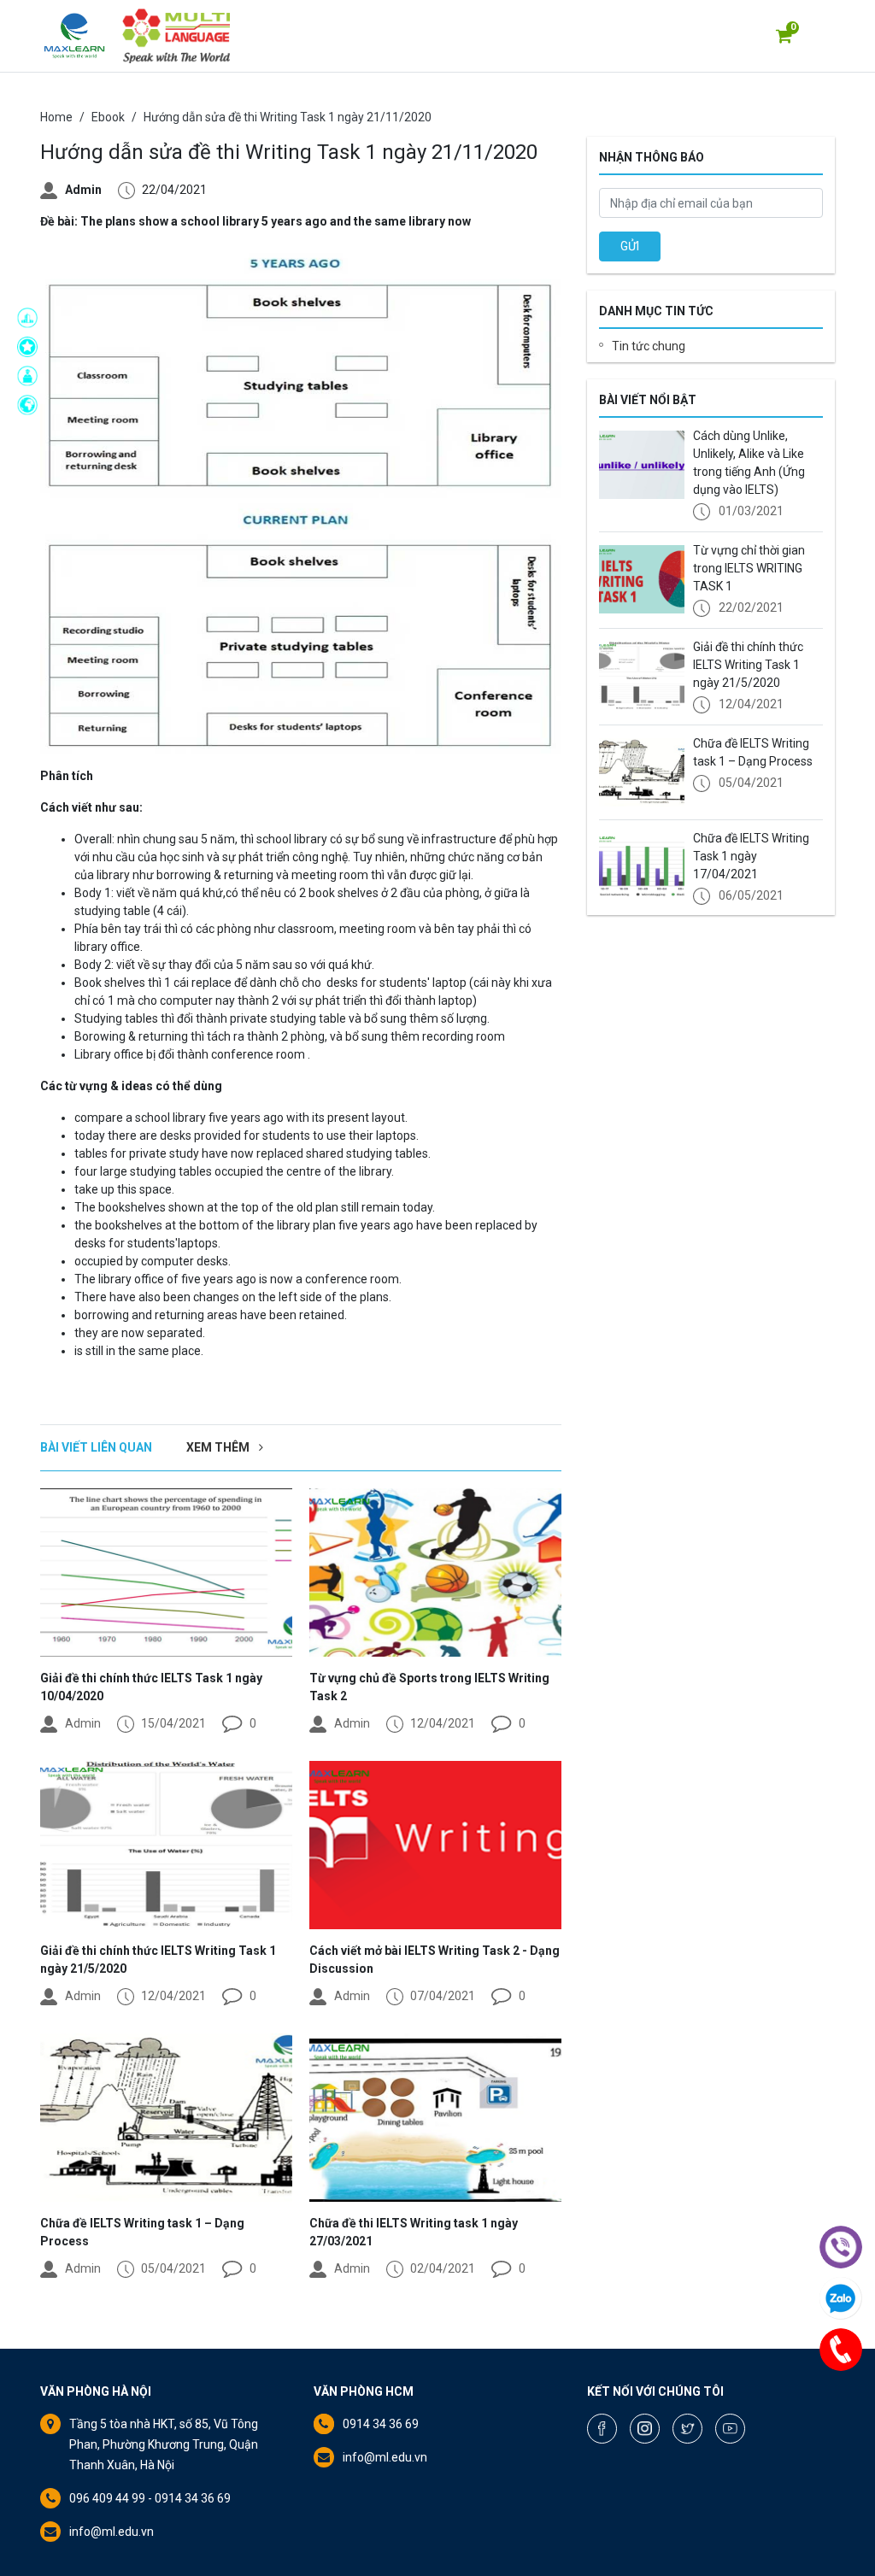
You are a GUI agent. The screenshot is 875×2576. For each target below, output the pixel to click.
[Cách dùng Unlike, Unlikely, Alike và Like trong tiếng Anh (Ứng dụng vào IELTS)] (642, 465)
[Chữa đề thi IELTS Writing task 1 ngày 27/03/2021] (435, 2118)
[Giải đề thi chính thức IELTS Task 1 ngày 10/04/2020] (166, 1573)
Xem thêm (219, 1447)
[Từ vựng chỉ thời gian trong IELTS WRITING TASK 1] (642, 579)
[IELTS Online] (32, 376)
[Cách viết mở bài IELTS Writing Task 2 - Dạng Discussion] (435, 1845)
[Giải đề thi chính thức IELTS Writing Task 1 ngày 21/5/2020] (166, 1845)
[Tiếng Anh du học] (32, 318)
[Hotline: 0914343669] (841, 2350)
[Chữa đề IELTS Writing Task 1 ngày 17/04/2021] (642, 867)
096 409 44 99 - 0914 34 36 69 (150, 2498)
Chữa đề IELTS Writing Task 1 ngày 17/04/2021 (751, 856)
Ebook (108, 117)
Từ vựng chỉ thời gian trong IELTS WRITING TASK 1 (749, 568)
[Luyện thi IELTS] (32, 347)
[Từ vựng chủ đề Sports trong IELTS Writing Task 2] (435, 1573)
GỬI (630, 246)
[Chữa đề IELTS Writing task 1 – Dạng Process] (166, 2118)
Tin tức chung (649, 346)
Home (56, 117)
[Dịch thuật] (32, 405)
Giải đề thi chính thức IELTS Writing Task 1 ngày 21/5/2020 (748, 665)
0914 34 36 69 (381, 2424)
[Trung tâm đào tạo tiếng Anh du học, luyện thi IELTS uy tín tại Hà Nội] (74, 36)
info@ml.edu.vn (112, 2532)
